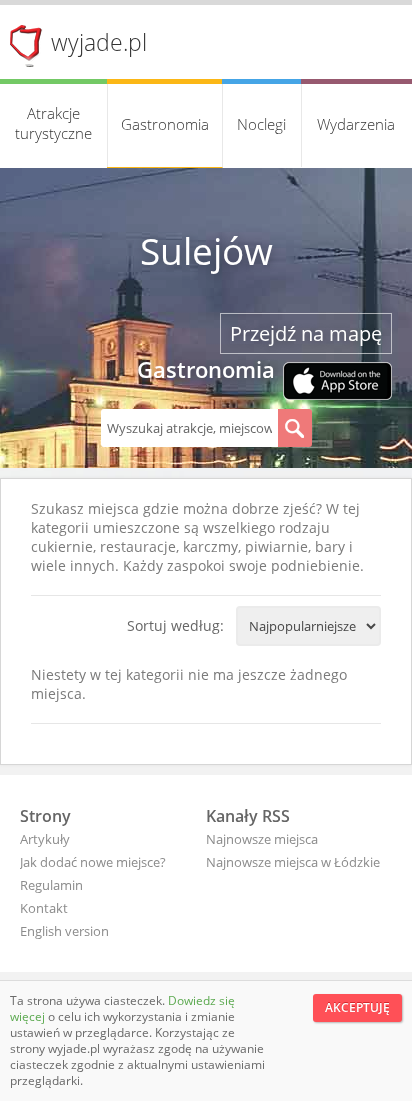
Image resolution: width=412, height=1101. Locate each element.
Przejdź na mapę (306, 333)
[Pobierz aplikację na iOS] (337, 383)
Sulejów (206, 251)
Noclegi (261, 124)
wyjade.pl (99, 42)
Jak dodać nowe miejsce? (93, 862)
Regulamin (51, 885)
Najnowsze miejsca (262, 839)
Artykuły (45, 839)
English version (64, 931)
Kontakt (44, 908)
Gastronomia (165, 124)
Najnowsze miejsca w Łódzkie (293, 862)
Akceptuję (357, 1007)
